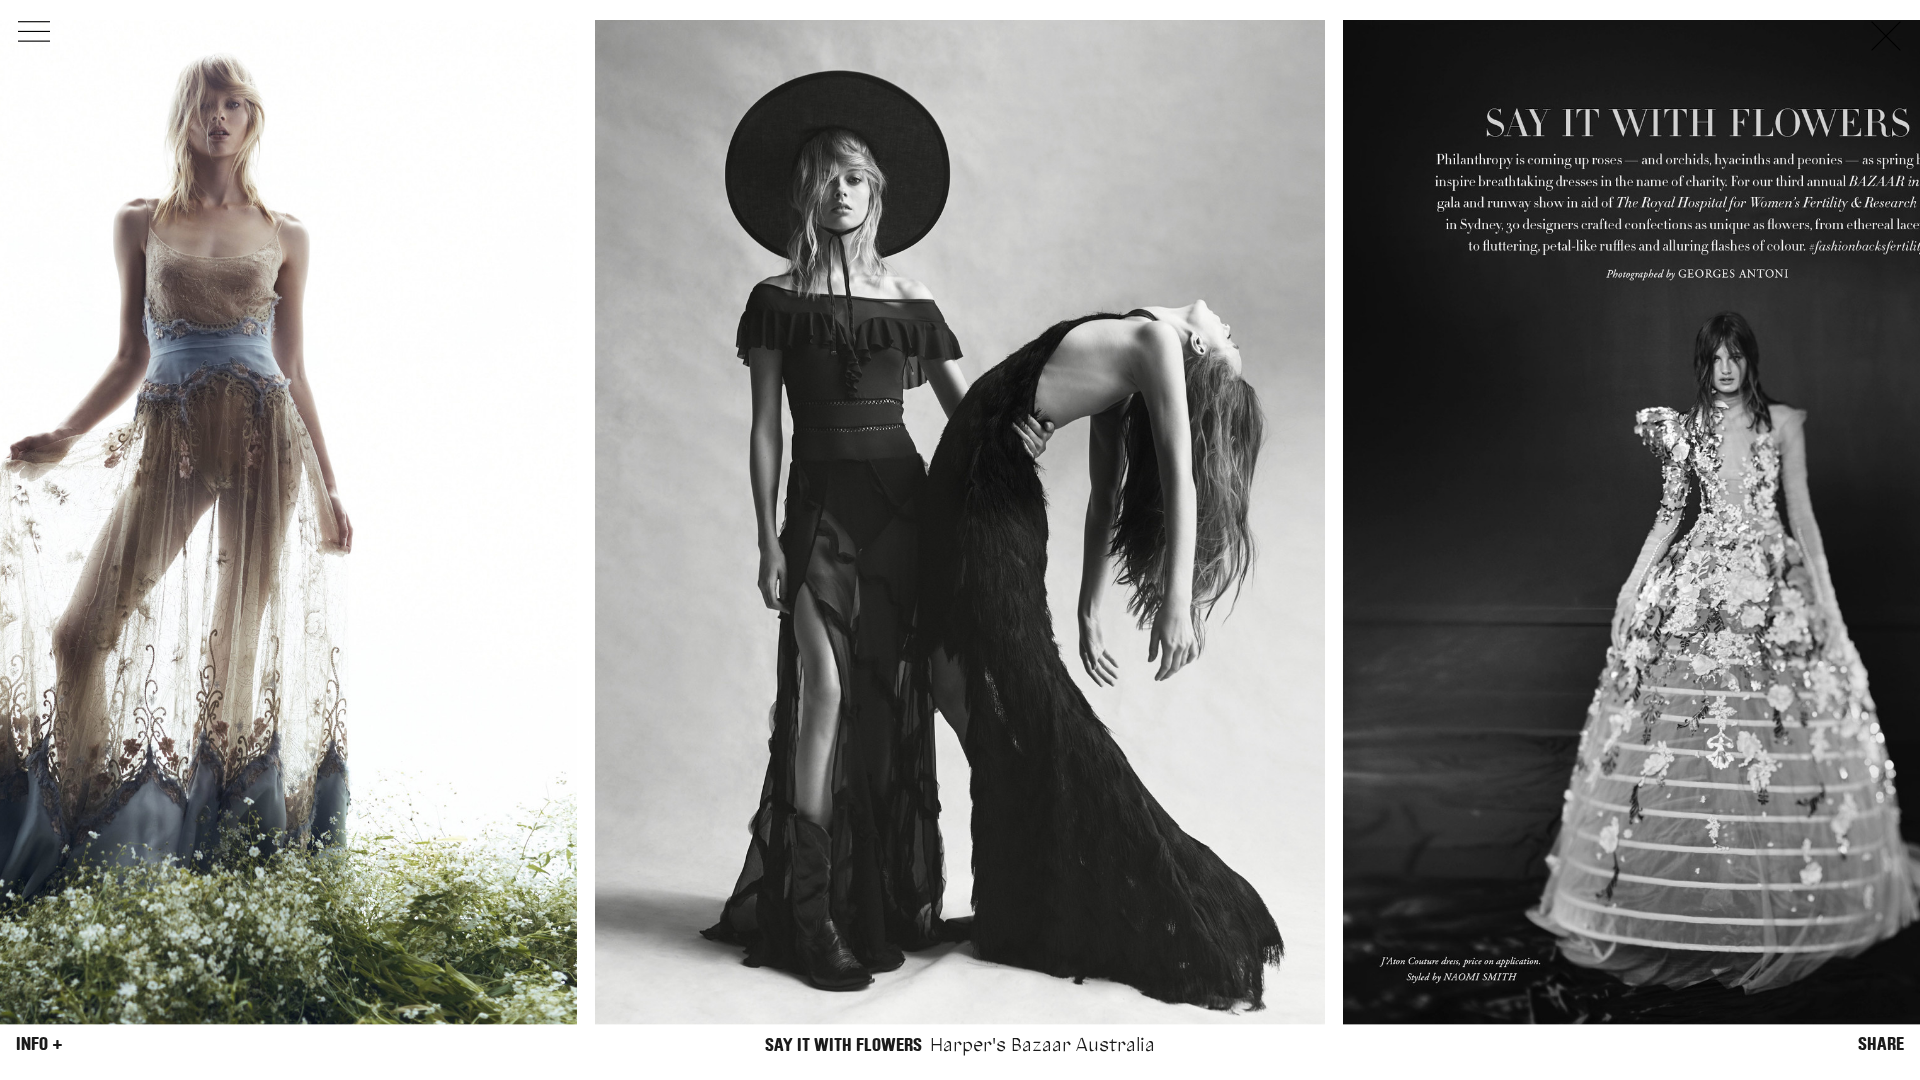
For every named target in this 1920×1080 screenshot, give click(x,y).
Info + (39, 1044)
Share (1881, 1044)
